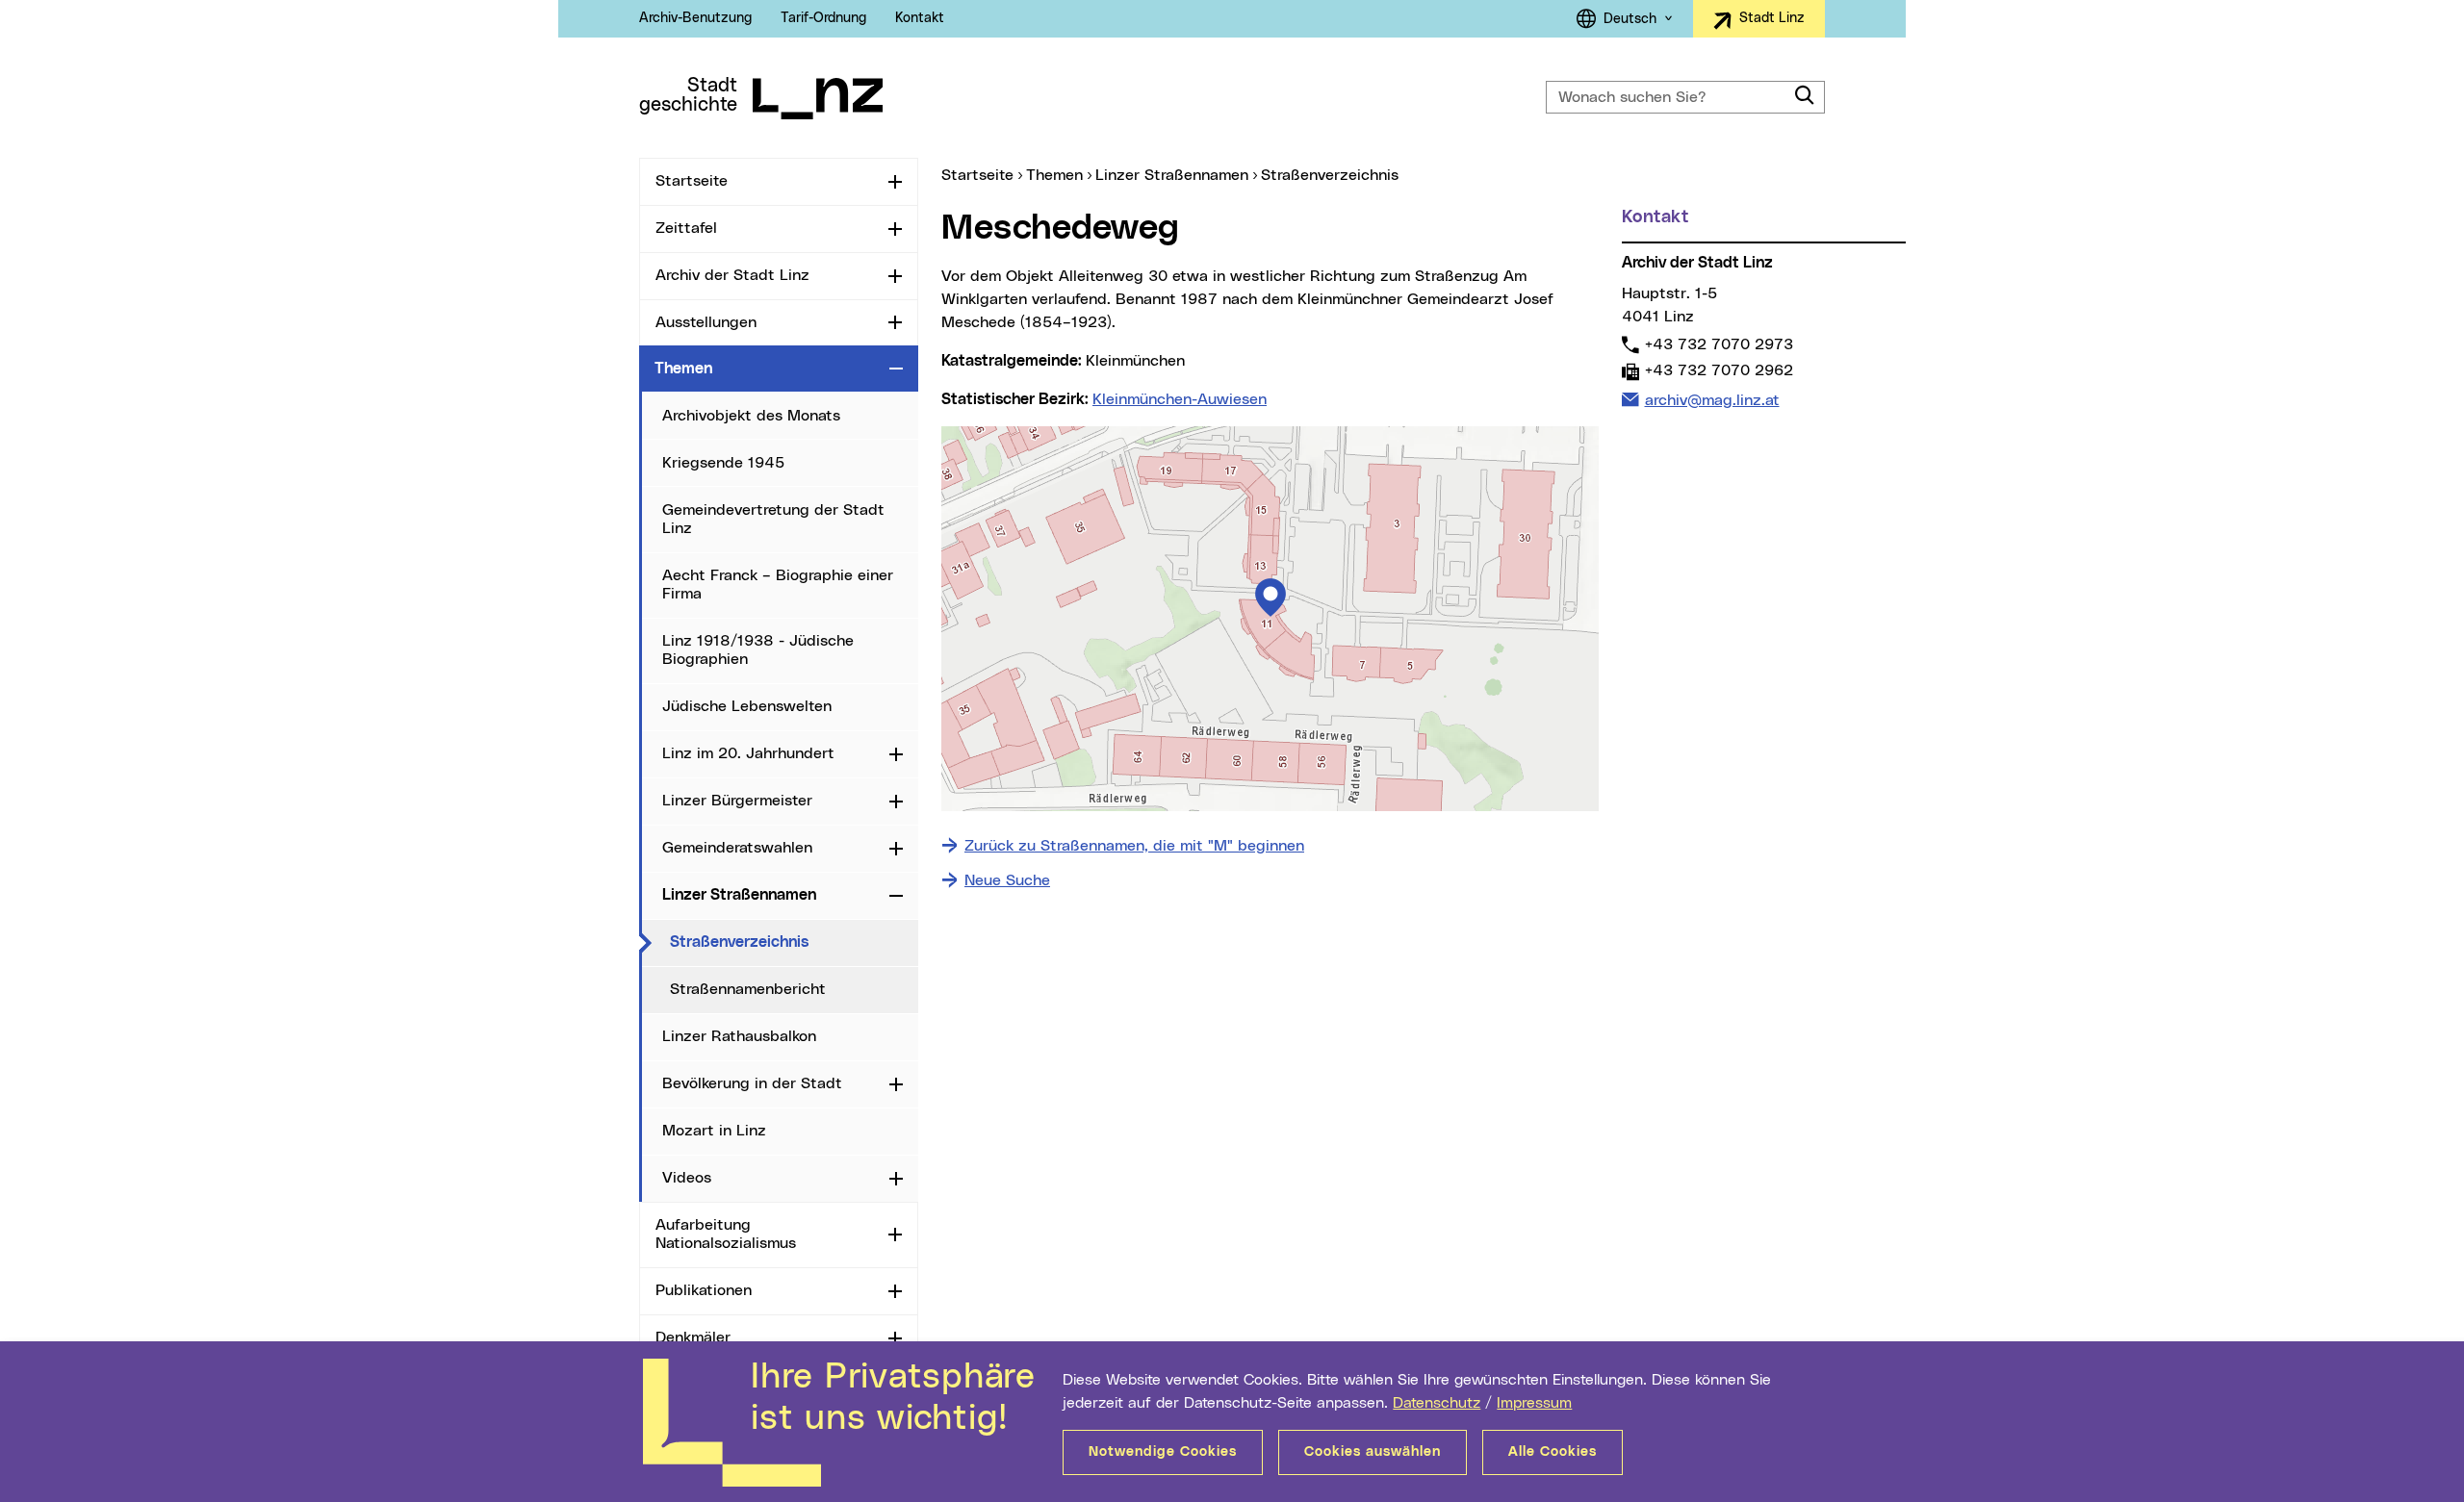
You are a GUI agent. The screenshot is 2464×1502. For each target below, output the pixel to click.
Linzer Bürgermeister (737, 801)
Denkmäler (693, 1337)
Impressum (1534, 1403)
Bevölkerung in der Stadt (752, 1083)
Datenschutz (1437, 1403)
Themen (683, 369)
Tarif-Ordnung (823, 18)
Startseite (692, 181)
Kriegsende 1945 (723, 463)
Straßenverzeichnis (794, 942)
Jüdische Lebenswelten (747, 706)
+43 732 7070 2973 (1719, 344)
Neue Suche (1007, 880)
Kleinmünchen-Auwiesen (1180, 399)
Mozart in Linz (714, 1131)
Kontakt (920, 18)
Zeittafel (686, 228)
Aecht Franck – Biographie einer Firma (778, 585)
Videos (687, 1178)
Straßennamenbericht (748, 989)
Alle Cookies (1553, 1452)
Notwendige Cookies (1163, 1452)
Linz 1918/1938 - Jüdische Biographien (758, 650)
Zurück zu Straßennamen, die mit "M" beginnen (1134, 846)
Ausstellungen (706, 322)
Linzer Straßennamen (739, 895)
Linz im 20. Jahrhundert (748, 753)
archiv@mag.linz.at (1712, 400)
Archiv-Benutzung (695, 18)
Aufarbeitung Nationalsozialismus (726, 1234)
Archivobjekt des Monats (751, 416)
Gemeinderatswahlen (737, 848)
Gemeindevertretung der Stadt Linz (773, 519)
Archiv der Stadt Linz (732, 275)
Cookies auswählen (1373, 1452)
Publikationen (704, 1290)
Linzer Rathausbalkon (739, 1036)
